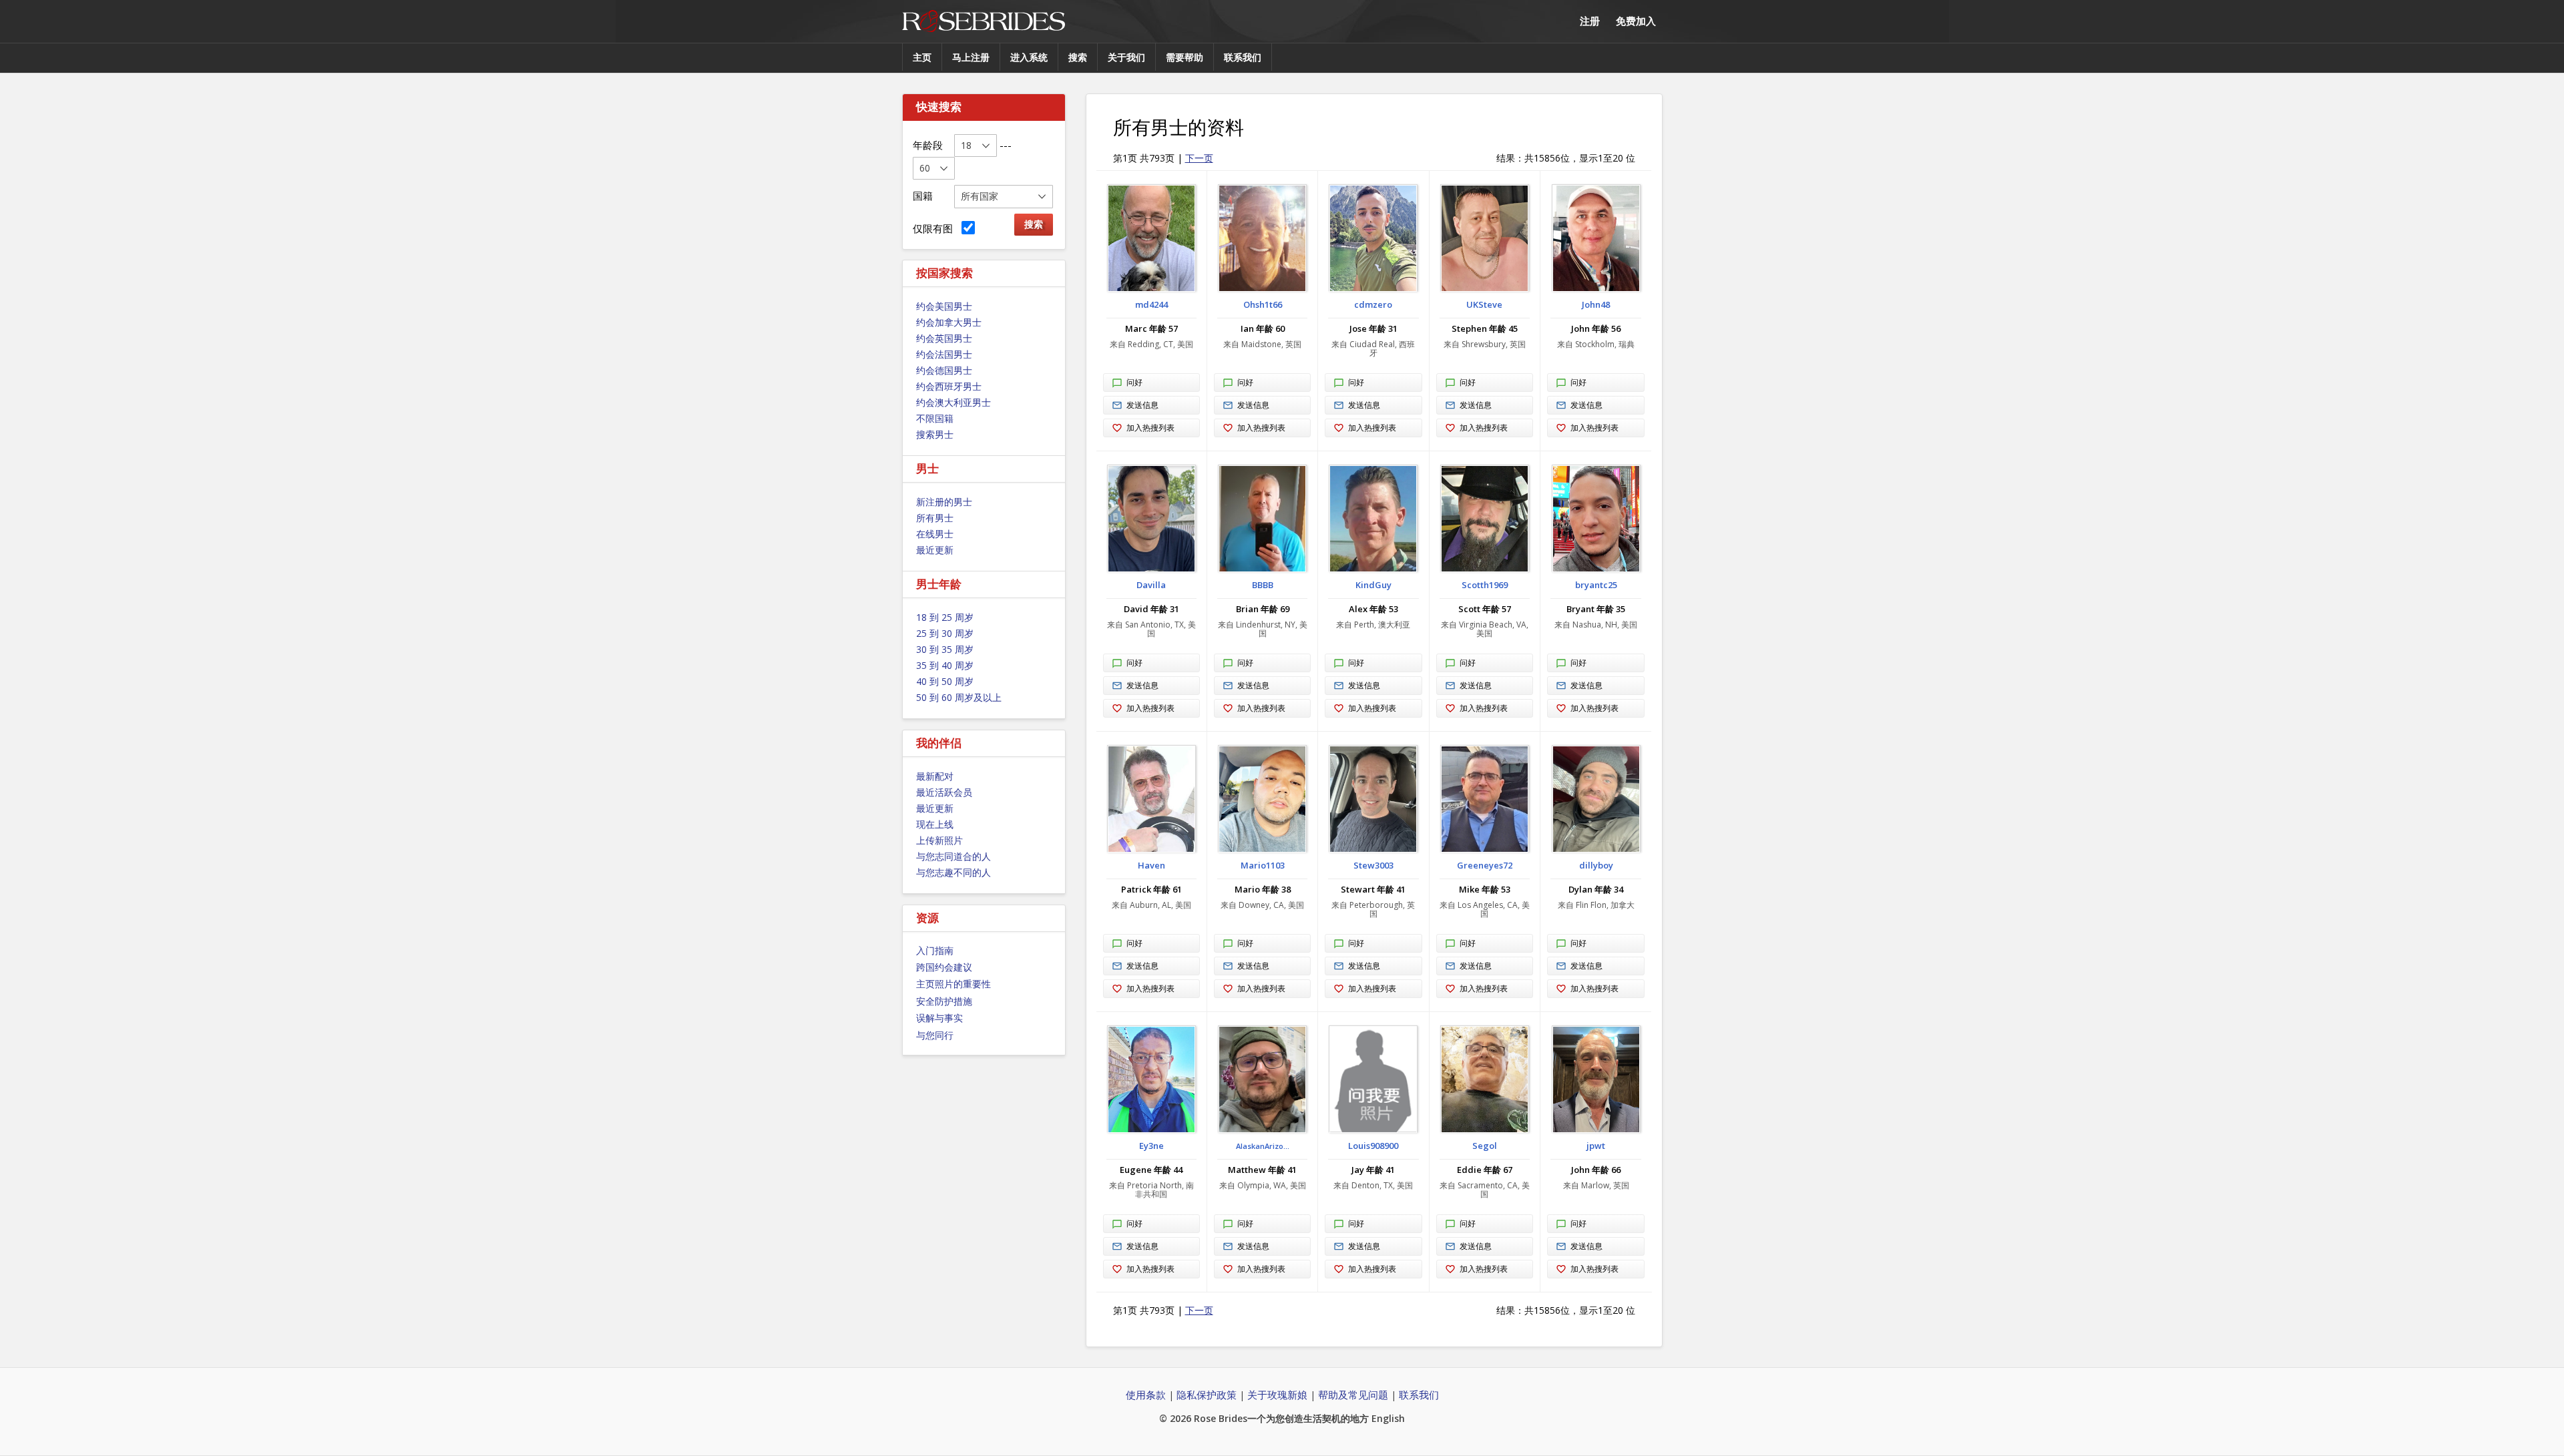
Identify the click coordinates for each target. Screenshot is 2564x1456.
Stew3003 (1373, 865)
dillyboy (1596, 865)
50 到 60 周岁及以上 (959, 697)
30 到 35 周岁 (945, 649)
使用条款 (1146, 1395)
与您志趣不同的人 (953, 872)
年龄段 (928, 145)
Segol (1485, 1146)
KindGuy (1373, 585)
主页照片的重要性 (953, 984)
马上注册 (971, 57)
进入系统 (1029, 57)
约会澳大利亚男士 (953, 402)
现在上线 (935, 824)
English (1388, 1418)
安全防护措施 (944, 1001)
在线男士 (935, 534)
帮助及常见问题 (1353, 1395)
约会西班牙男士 (949, 386)
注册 (1590, 21)
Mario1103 (1263, 865)
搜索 (1078, 57)
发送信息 (1142, 405)
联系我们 (1243, 57)
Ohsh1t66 (1263, 304)
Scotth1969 (1485, 585)
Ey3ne (1151, 1146)
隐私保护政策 (1207, 1395)
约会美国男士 (944, 306)
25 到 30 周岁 (945, 633)
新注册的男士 (944, 502)
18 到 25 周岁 (945, 617)
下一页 (1199, 158)
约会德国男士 (944, 370)
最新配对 (935, 776)
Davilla (1151, 585)
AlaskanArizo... (1263, 1146)
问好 (1134, 382)
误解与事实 (939, 1018)
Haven (1151, 865)
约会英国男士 (944, 338)
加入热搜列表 (1150, 428)
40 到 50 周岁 (945, 681)
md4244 (1151, 304)
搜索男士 (935, 434)
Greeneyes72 (1485, 865)
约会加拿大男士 (949, 322)
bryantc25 (1596, 585)
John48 (1596, 304)
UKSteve (1484, 304)
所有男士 (935, 518)
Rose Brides (984, 22)
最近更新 (935, 550)
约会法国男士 (944, 354)
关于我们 (1126, 57)
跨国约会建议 (944, 967)
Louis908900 (1373, 1146)
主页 (922, 57)
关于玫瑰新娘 (1277, 1395)
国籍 (923, 196)
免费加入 (1636, 21)
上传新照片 (939, 840)
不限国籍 (935, 418)
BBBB (1263, 585)
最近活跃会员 (944, 792)
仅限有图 (935, 228)
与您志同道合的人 (953, 856)
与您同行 (935, 1035)
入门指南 (935, 950)
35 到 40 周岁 (945, 665)
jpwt (1596, 1146)
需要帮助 (1185, 57)
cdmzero (1373, 304)
